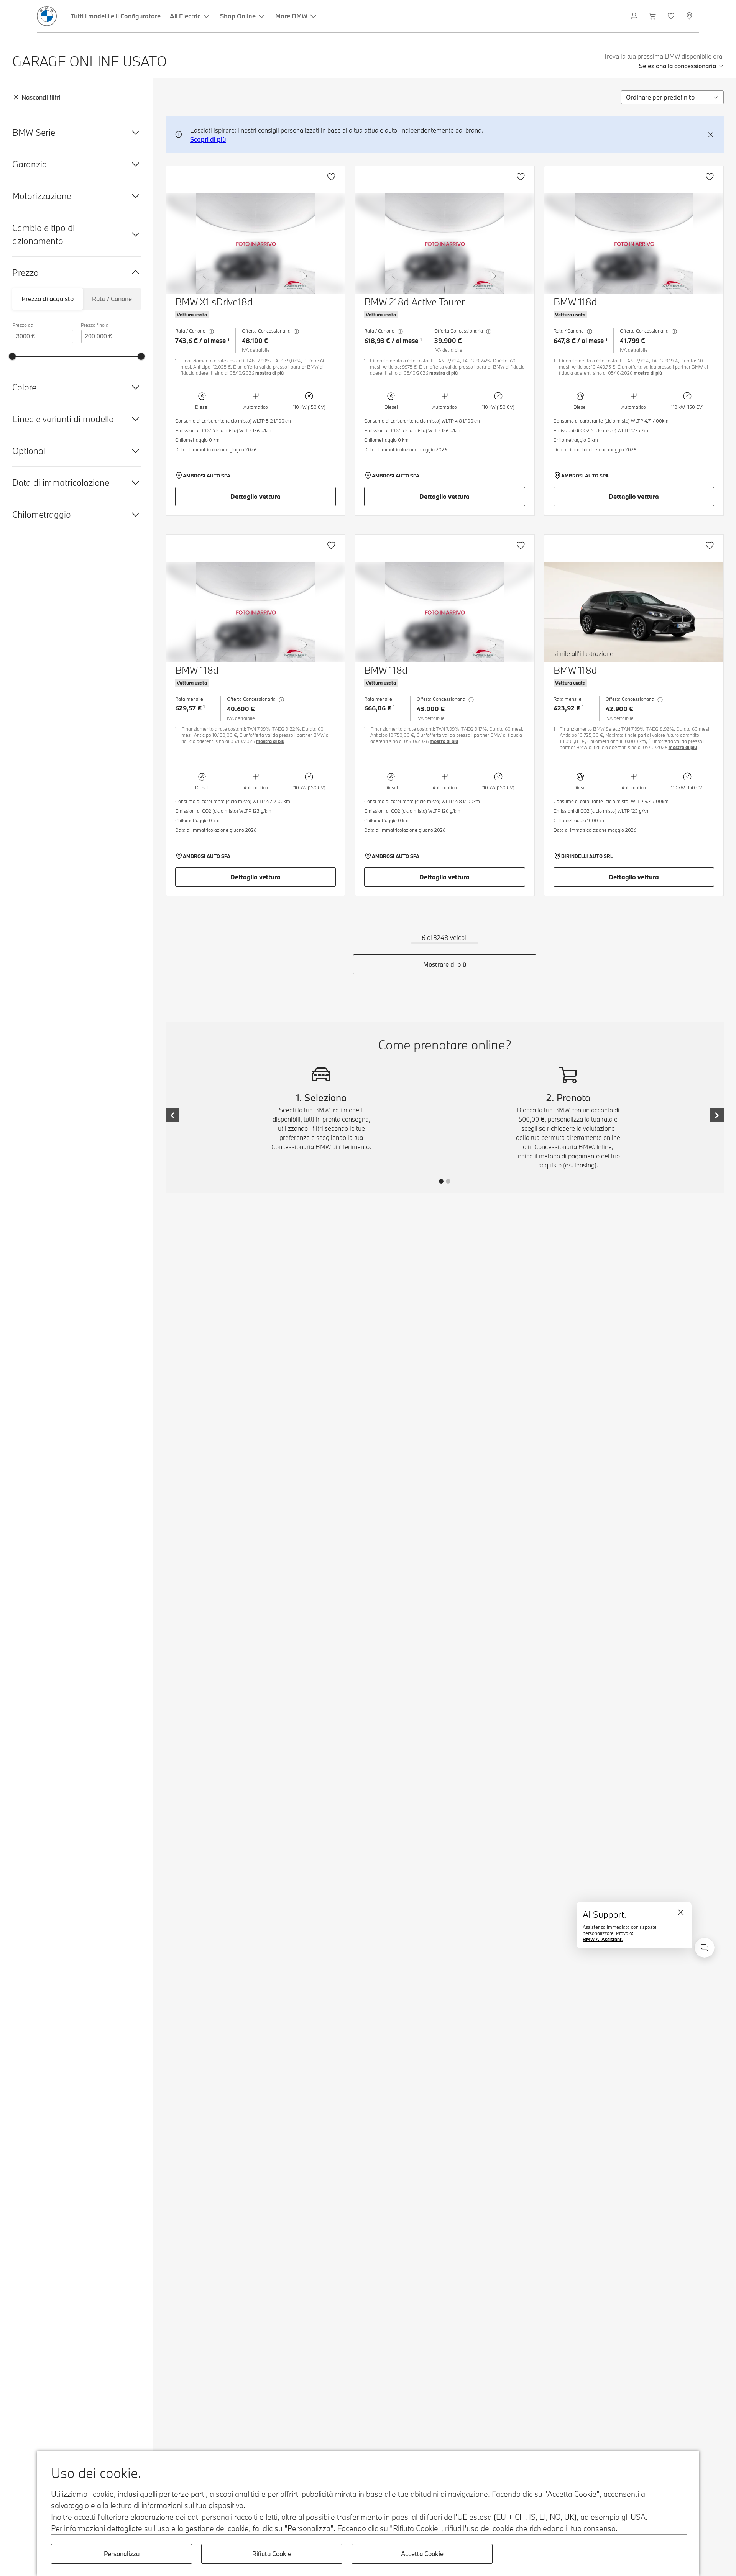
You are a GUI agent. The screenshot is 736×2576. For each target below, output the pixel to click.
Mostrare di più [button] (445, 964)
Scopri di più (208, 139)
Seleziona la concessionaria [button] (678, 66)
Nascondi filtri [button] (41, 97)
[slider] (12, 356)
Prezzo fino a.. (96, 325)
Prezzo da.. (24, 325)
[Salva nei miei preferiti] (331, 177)
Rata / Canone (112, 299)
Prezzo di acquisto (48, 299)
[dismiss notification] (711, 135)
